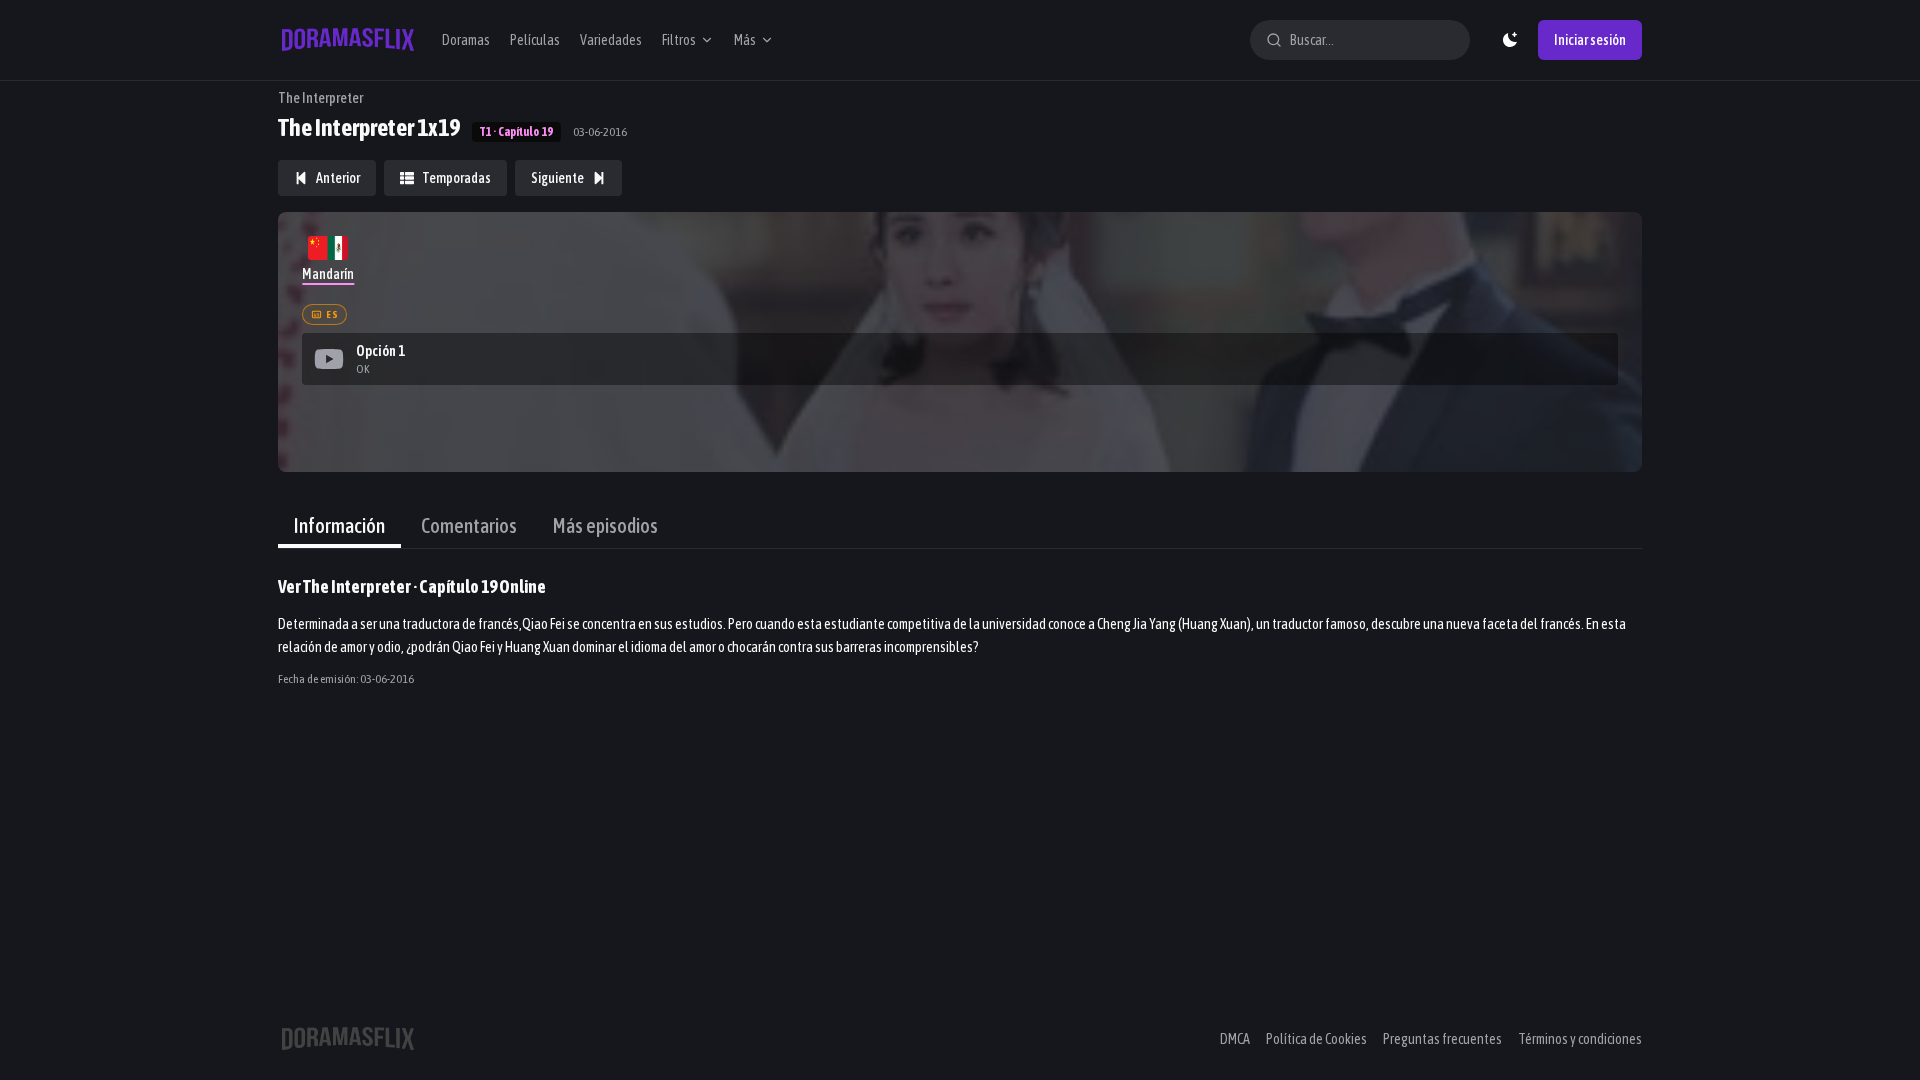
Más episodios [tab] (605, 525)
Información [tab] (339, 525)
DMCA (1235, 1039)
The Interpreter (320, 98)
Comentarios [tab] (469, 525)
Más (745, 40)
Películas (535, 40)
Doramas (466, 40)
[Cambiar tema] (1510, 40)
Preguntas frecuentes (1442, 1039)
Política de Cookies (1316, 1039)
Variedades (611, 40)
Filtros (679, 40)
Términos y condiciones (1580, 1039)
